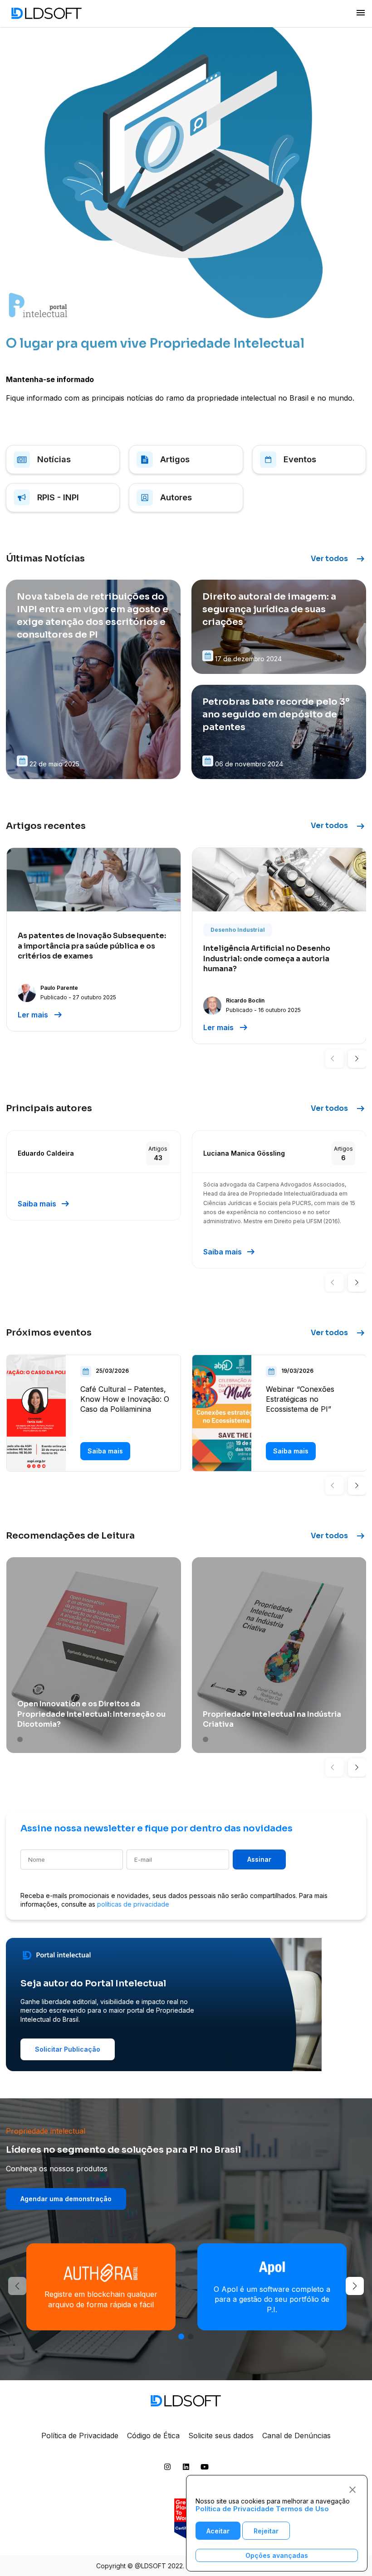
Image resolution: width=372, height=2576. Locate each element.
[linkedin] (186, 2469)
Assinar (259, 1859)
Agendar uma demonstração (66, 2199)
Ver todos (338, 559)
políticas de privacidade (133, 1904)
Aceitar (218, 2531)
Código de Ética (153, 2436)
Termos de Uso (302, 2509)
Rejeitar (266, 2531)
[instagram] (167, 2469)
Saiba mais (44, 1204)
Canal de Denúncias (296, 2436)
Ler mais (41, 1015)
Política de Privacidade (80, 2436)
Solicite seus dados (221, 2436)
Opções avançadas (277, 2555)
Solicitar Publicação (68, 2049)
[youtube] (205, 2469)
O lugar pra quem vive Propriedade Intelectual (155, 343)
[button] (334, 1059)
